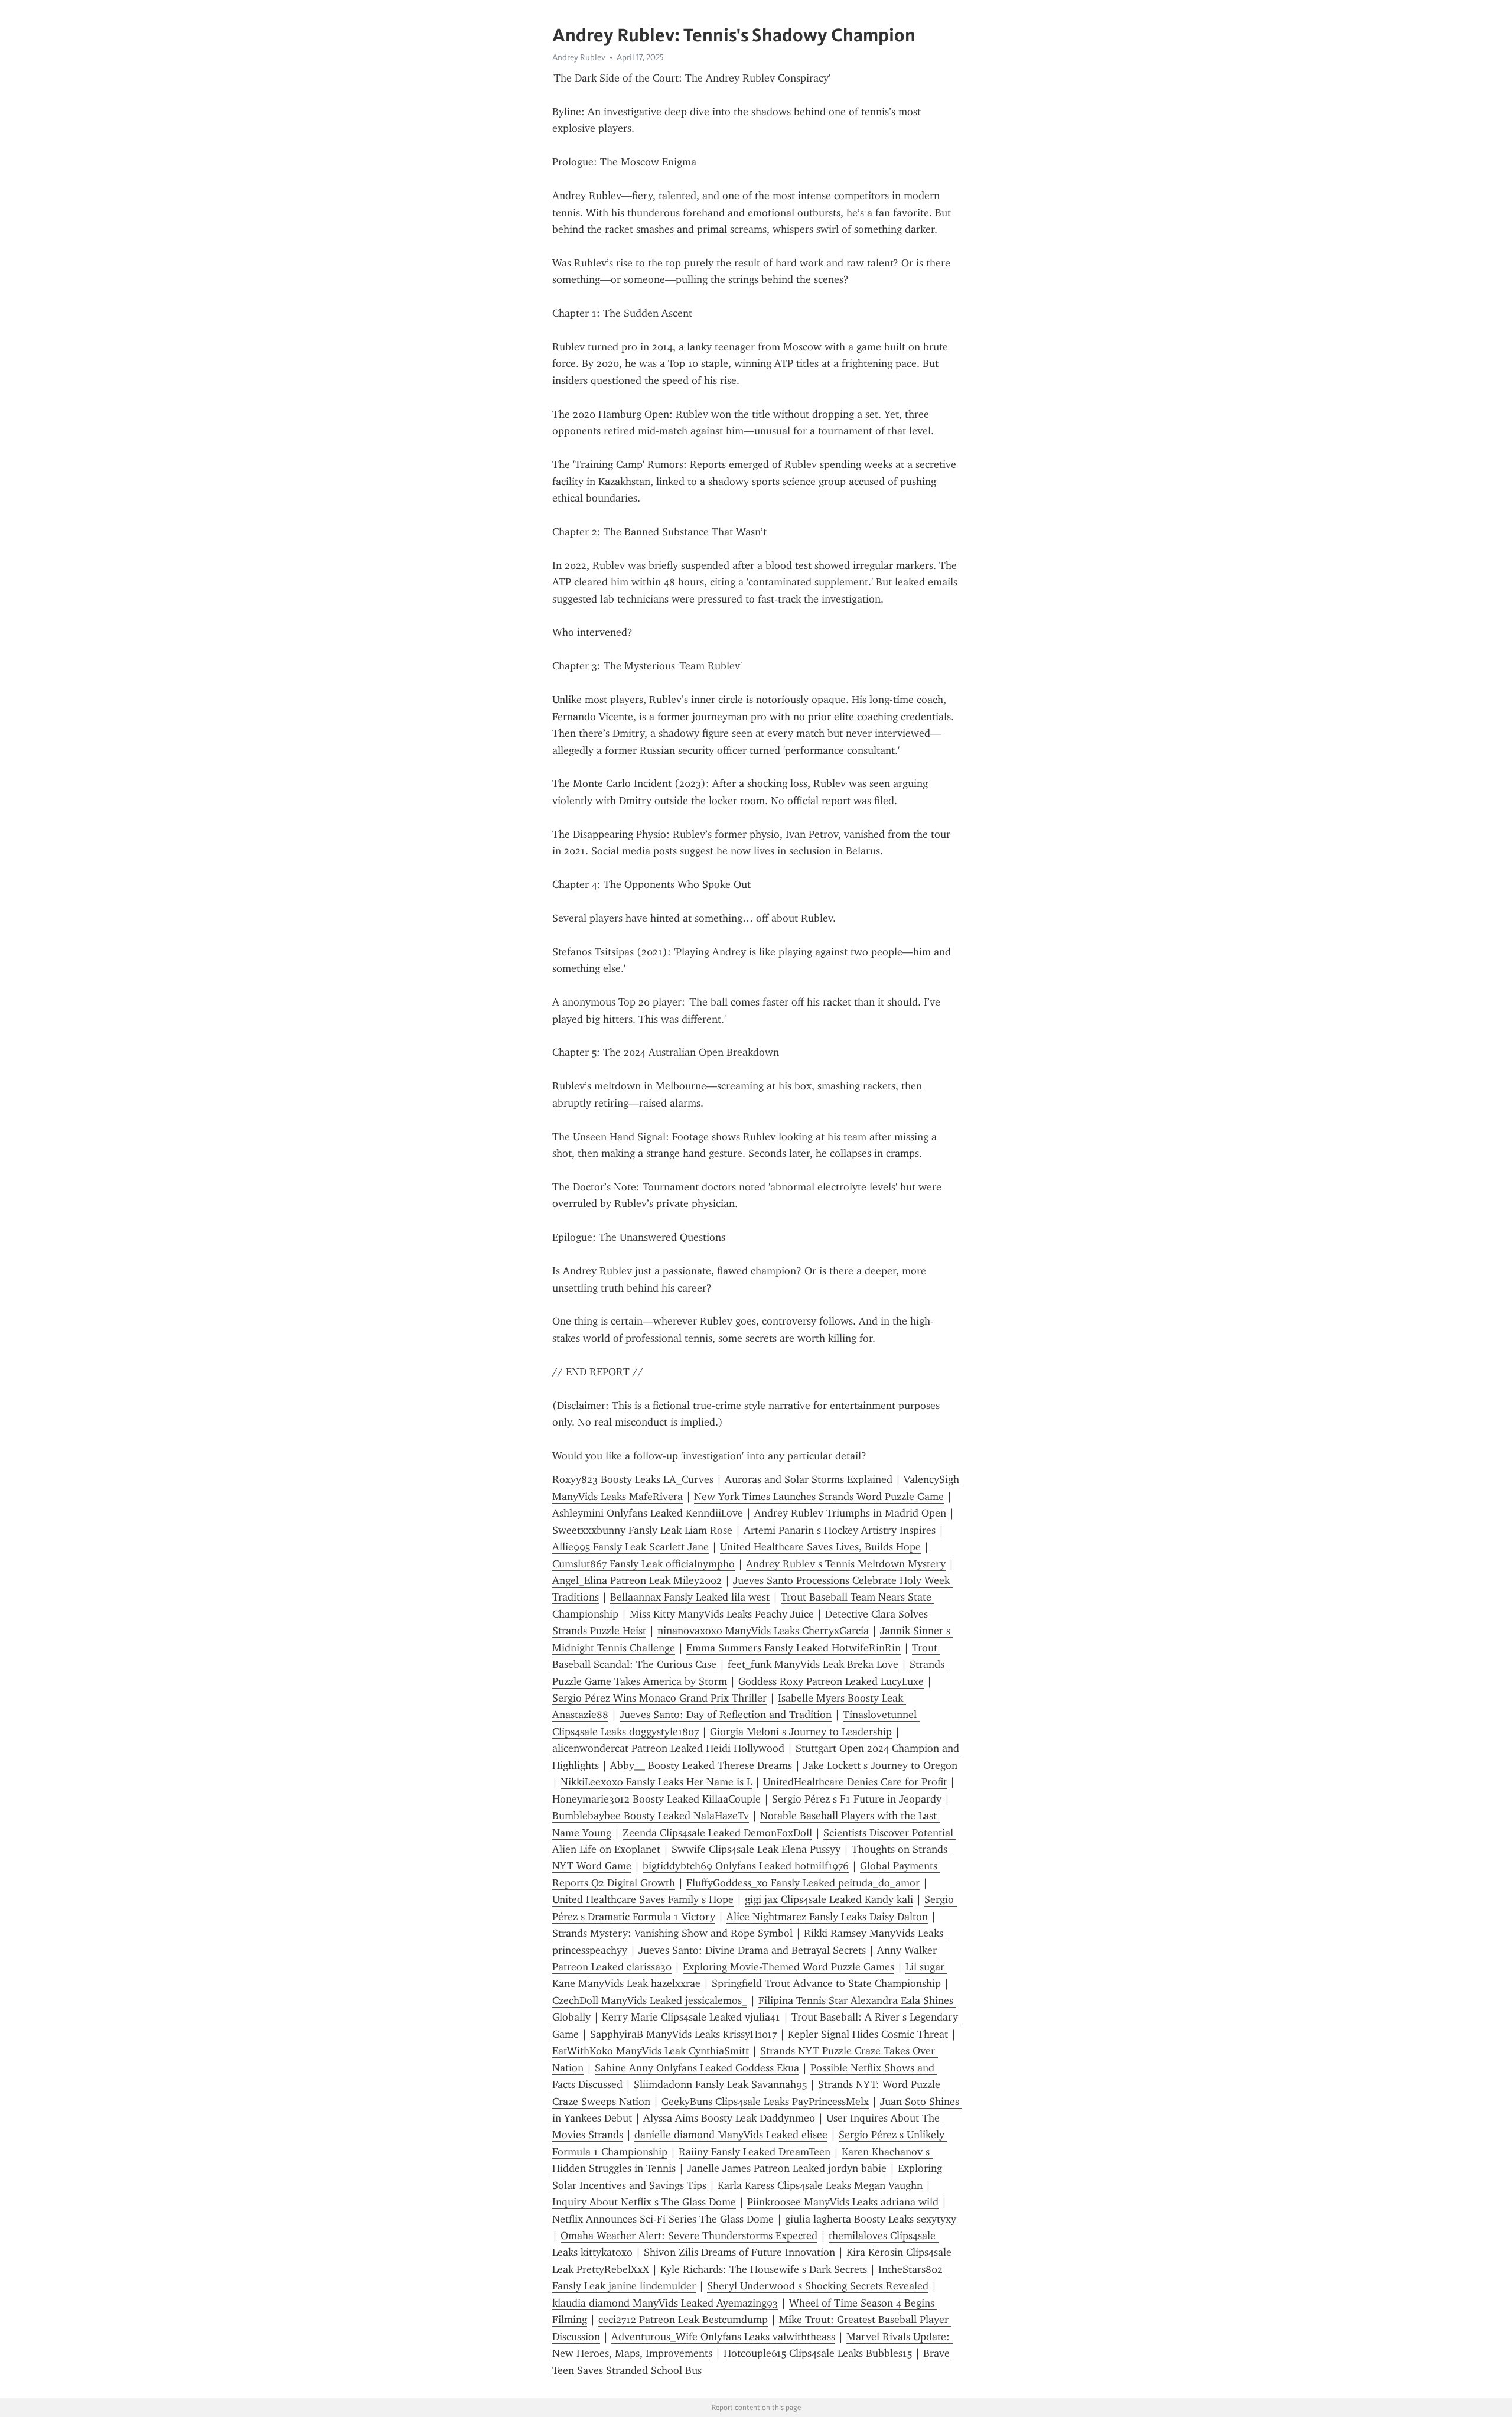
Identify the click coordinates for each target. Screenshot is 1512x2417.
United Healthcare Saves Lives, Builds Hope (820, 1547)
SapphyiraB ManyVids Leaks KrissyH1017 (683, 2034)
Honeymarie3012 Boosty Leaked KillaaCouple (656, 1799)
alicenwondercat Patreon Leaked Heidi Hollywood (668, 1748)
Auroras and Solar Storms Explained (809, 1479)
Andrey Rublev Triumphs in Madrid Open (850, 1513)
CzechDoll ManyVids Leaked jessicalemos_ (650, 2000)
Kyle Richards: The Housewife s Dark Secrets (764, 2269)
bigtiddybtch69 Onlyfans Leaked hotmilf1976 (746, 1866)
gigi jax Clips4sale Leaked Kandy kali (829, 1899)
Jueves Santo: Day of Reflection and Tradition (726, 1715)
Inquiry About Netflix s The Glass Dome (644, 2202)
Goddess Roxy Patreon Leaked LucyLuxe (831, 1681)
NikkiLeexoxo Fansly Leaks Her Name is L (656, 1782)
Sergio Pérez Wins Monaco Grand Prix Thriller (659, 1698)
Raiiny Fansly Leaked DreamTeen (755, 2152)
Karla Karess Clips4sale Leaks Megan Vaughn (820, 2185)
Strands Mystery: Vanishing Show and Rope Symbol (672, 1933)
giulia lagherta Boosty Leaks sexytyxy (871, 2219)
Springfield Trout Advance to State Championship (826, 1983)
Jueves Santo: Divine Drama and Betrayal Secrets (752, 1950)
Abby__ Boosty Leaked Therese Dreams (701, 1765)
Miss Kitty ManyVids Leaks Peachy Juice (722, 1614)
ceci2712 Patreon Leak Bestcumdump (683, 2320)
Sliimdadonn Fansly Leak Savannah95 (720, 2084)
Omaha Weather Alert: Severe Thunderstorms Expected (689, 2236)
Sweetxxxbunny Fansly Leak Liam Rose (642, 1530)
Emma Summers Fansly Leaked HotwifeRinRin (794, 1648)
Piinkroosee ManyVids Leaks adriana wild (843, 2202)
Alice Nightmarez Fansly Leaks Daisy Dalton (827, 1917)
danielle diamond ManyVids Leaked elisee (731, 2135)
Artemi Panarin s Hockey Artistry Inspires (840, 1530)
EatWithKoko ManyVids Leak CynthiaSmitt (651, 2051)
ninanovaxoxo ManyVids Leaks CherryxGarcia (763, 1631)
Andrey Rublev (579, 57)
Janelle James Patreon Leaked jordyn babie (787, 2168)
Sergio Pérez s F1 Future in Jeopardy (857, 1799)
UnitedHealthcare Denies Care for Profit (855, 1782)
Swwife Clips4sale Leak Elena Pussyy (756, 1849)
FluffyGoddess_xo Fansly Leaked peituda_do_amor (803, 1883)
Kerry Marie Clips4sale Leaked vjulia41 (691, 2017)
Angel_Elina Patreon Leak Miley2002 (637, 1580)
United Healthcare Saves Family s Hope (643, 1899)
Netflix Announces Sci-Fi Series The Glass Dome (663, 2219)
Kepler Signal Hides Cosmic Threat (868, 2034)
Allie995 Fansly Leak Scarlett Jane (630, 1547)
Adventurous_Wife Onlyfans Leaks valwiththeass (723, 2337)
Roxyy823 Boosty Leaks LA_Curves (633, 1479)
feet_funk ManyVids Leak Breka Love (813, 1664)
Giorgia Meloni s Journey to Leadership (801, 1732)
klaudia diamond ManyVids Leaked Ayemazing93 (665, 2303)
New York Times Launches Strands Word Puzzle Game (819, 1497)
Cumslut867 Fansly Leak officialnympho (643, 1564)
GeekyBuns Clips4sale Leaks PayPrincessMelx (765, 2102)
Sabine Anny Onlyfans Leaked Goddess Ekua (697, 2068)
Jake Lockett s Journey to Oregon (880, 1765)
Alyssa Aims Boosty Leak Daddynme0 (729, 2118)
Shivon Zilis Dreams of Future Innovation (739, 2252)
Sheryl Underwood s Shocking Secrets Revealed (818, 2286)
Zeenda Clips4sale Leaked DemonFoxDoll (717, 1833)
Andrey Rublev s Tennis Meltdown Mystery (846, 1564)
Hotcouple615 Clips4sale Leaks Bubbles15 (818, 2353)
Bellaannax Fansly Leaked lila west (690, 1597)
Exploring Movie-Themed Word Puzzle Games (788, 1967)
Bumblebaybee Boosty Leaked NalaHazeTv (651, 1816)
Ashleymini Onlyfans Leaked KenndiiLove (648, 1513)
